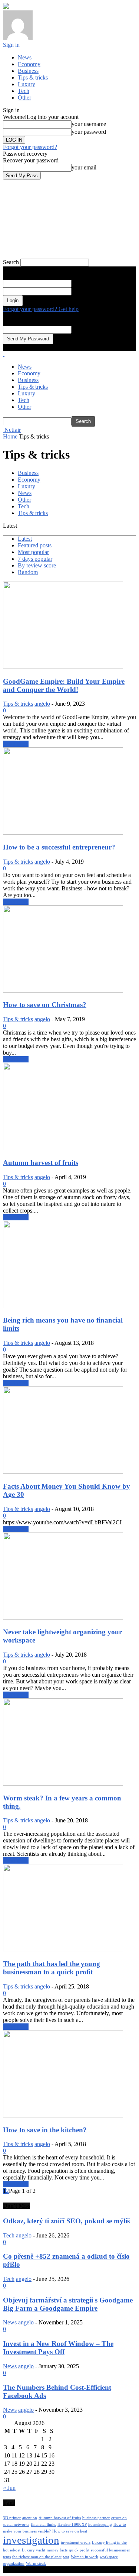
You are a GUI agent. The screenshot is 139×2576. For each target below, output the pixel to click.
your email (84, 167)
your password (89, 132)
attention (30, 2518)
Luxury (27, 84)
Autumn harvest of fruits (41, 1163)
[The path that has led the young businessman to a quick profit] (63, 1949)
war (66, 2557)
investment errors (76, 2542)
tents (7, 2557)
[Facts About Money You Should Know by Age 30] (63, 1472)
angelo (42, 704)
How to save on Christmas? (45, 1005)
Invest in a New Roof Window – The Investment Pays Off (58, 2348)
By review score (37, 565)
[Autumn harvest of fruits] (63, 1148)
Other (24, 98)
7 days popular (35, 559)
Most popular (33, 552)
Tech (24, 91)
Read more (16, 744)
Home (10, 436)
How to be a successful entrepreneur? (59, 847)
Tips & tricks (33, 77)
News (25, 57)
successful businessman (111, 2550)
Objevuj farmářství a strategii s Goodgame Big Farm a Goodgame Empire (68, 2304)
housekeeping (100, 2525)
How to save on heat (70, 2531)
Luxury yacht (34, 2550)
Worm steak (36, 2564)
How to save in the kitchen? (45, 2130)
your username (89, 124)
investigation (31, 2540)
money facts (57, 2550)
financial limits (43, 2525)
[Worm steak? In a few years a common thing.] (63, 1784)
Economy (29, 64)
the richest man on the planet (37, 2557)
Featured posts (35, 545)
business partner (96, 2518)
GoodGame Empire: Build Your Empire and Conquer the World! (64, 685)
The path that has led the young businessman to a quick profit (52, 1968)
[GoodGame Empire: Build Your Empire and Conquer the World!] (63, 667)
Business (28, 71)
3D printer (12, 2518)
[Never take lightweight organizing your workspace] (63, 1618)
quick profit (79, 2550)
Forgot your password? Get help (41, 309)
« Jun (9, 2488)
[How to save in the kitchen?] (63, 2115)
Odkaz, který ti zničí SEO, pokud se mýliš (66, 2221)
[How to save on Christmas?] (63, 991)
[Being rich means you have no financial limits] (63, 1306)
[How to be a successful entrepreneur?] (63, 833)
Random (28, 572)
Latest (25, 539)
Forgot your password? (30, 147)
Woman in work (85, 2557)
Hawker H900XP (72, 2525)
